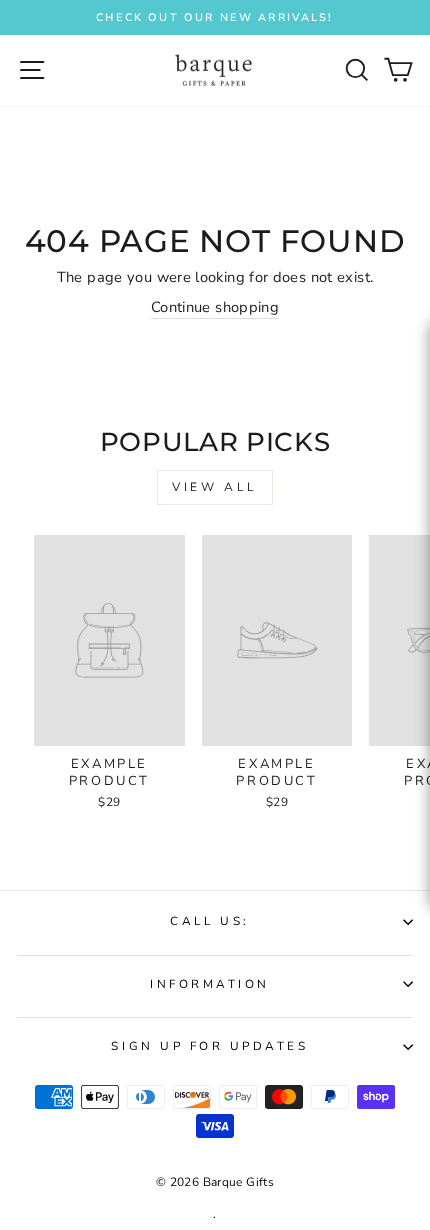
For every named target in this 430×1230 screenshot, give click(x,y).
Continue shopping (215, 307)
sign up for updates (209, 1046)
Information (210, 984)
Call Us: (209, 921)
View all (215, 487)
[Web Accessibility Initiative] (422, 568)
